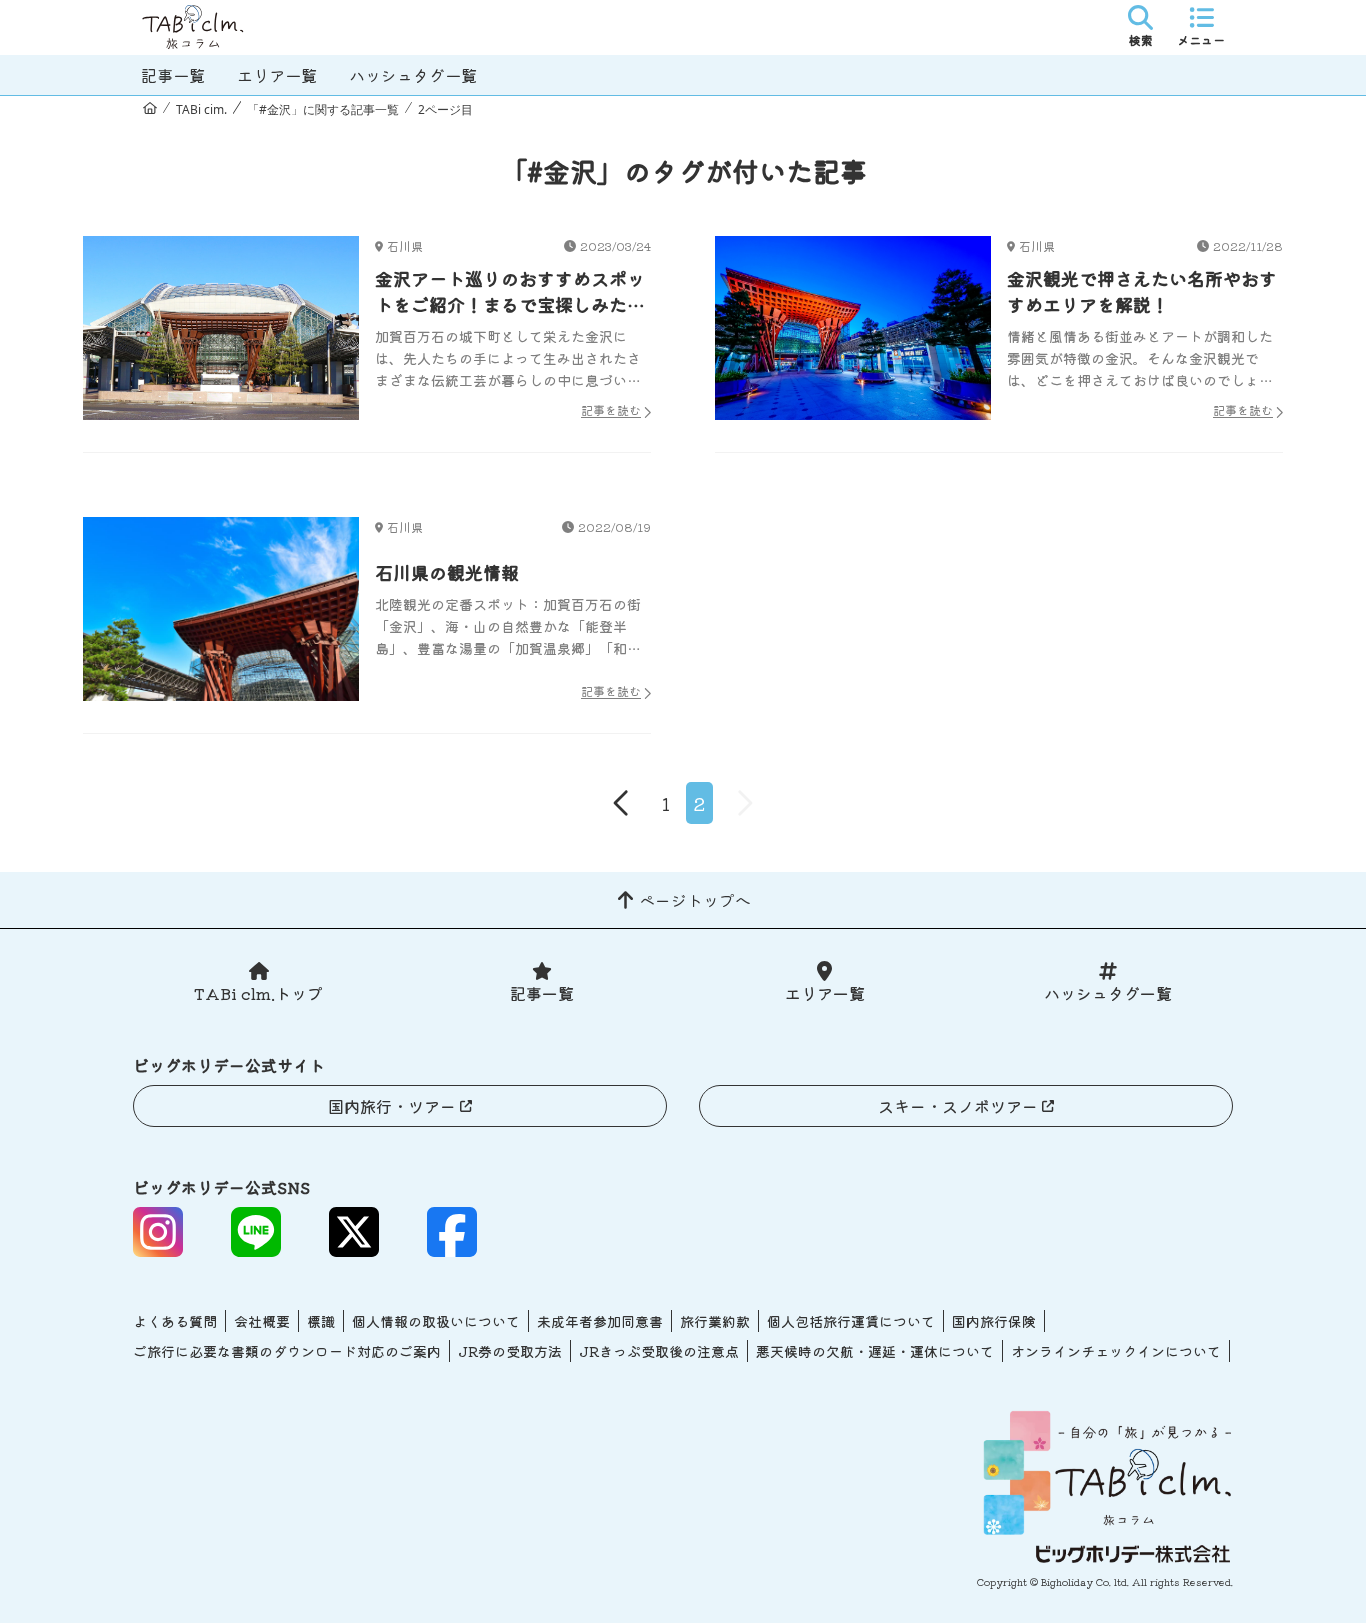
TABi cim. (201, 109)
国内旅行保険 (994, 1321)
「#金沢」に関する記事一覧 (323, 109)
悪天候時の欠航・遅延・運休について (875, 1351)
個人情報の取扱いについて (436, 1321)
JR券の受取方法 (510, 1351)
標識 (321, 1321)
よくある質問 (175, 1321)
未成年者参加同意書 (600, 1321)
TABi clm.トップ (258, 993)
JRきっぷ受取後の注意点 (659, 1351)
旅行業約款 (715, 1321)
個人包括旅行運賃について (851, 1321)
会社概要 (262, 1321)
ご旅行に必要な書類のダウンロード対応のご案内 (287, 1351)
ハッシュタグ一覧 (413, 75)
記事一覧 (173, 75)
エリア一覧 (277, 75)
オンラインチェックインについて (1116, 1351)
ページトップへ (695, 900)
